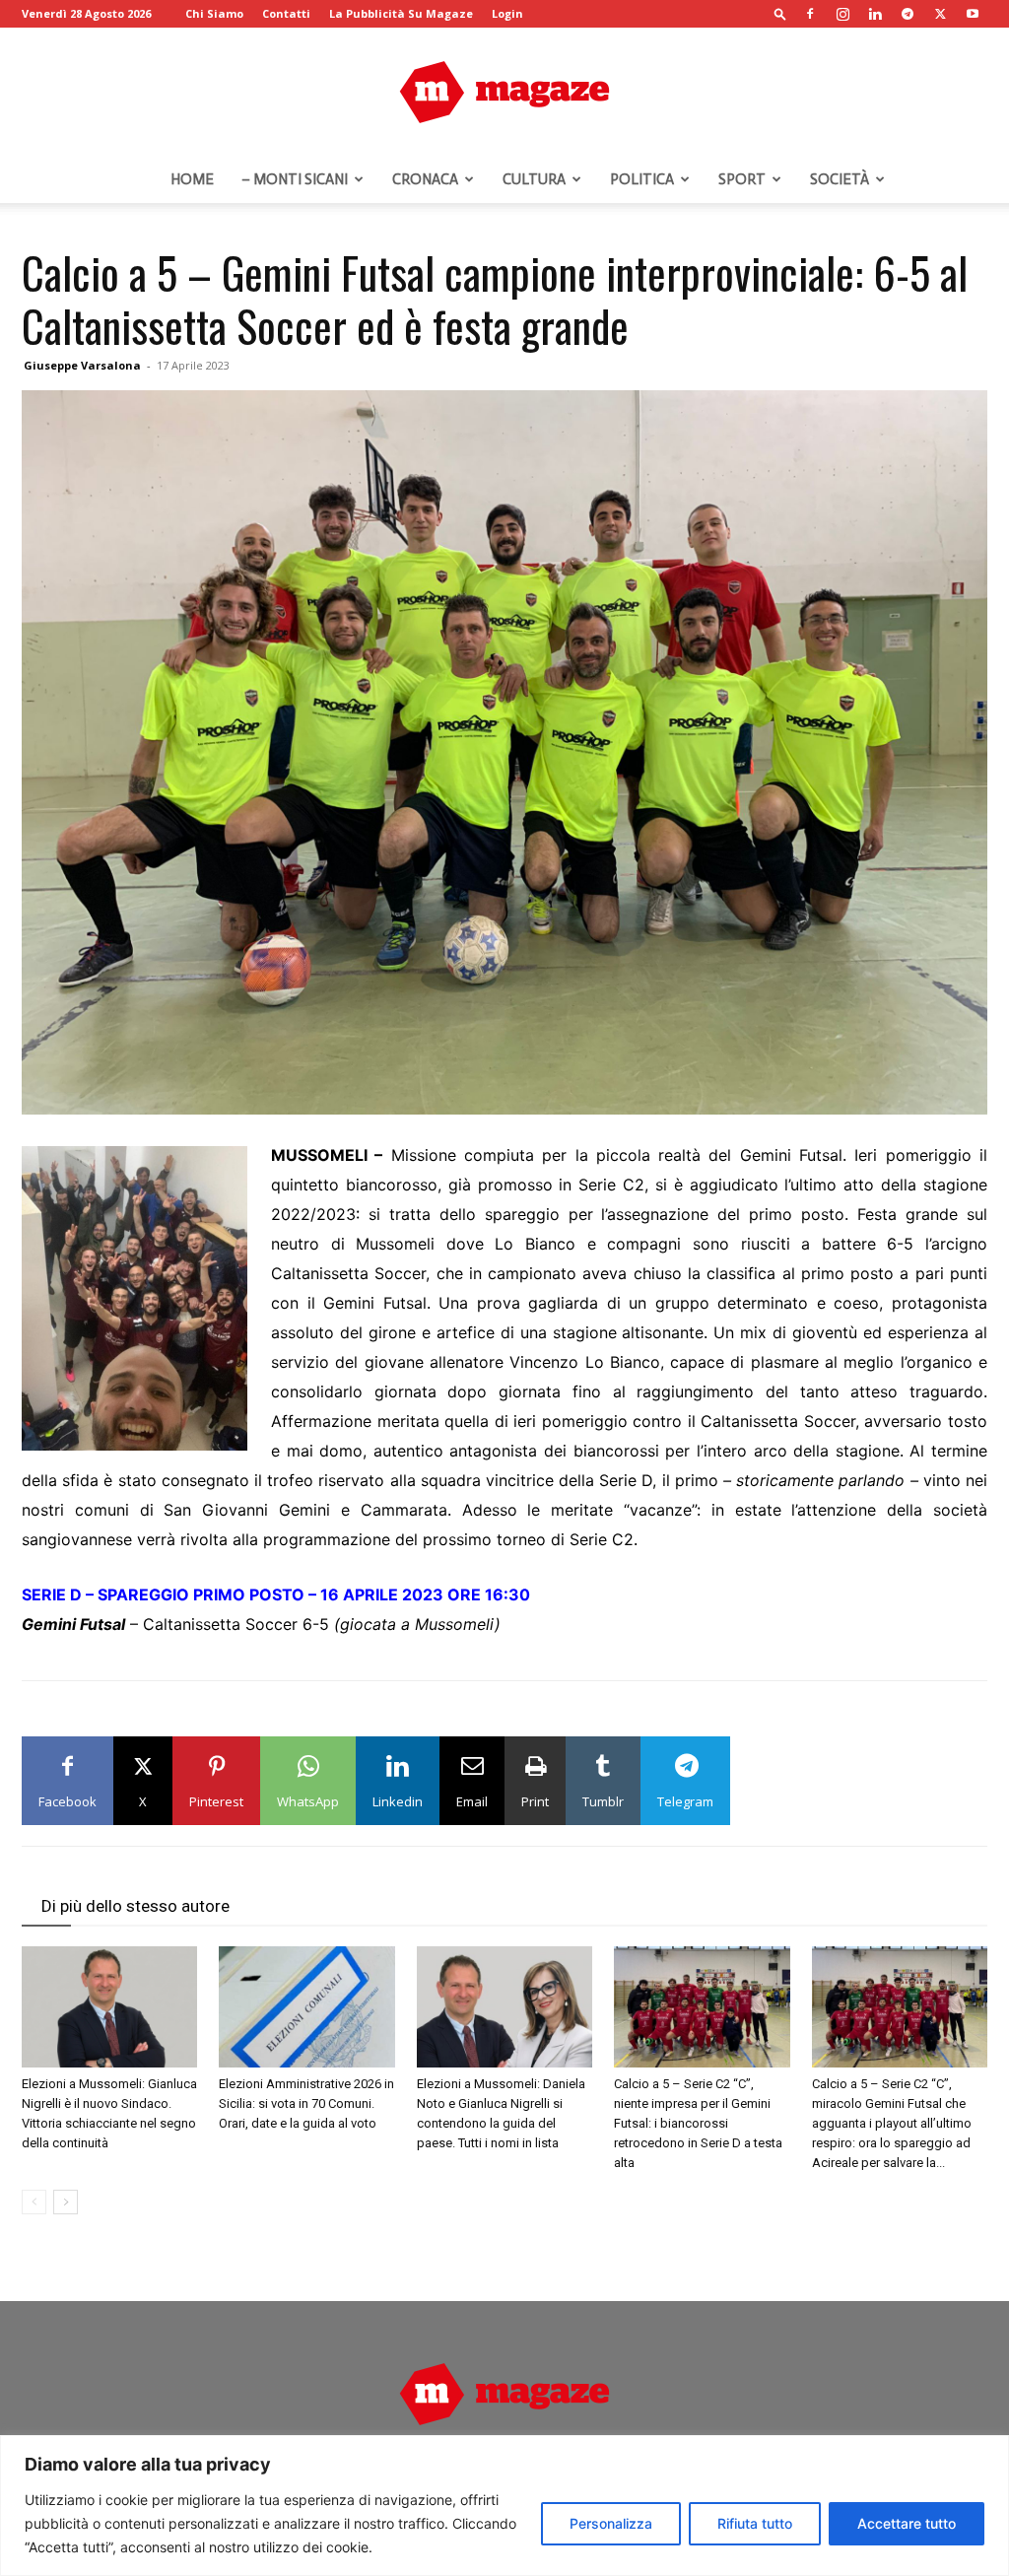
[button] (780, 13)
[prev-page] (34, 2202)
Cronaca (425, 179)
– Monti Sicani (295, 179)
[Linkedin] (875, 14)
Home (192, 179)
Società (840, 179)
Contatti (286, 13)
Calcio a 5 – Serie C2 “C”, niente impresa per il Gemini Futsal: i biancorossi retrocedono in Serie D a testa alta (698, 2123)
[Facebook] (810, 14)
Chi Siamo (214, 13)
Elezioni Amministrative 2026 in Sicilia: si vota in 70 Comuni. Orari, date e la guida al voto (306, 2103)
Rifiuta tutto (755, 2523)
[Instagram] (842, 14)
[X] (940, 14)
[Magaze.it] (504, 93)
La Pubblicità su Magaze (401, 13)
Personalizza (611, 2523)
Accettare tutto (907, 2523)
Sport (742, 179)
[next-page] (66, 2202)
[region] (504, 2506)
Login (507, 13)
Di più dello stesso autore (135, 1906)
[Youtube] (973, 14)
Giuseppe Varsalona (82, 365)
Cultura (534, 179)
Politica (642, 179)
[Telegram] (908, 14)
